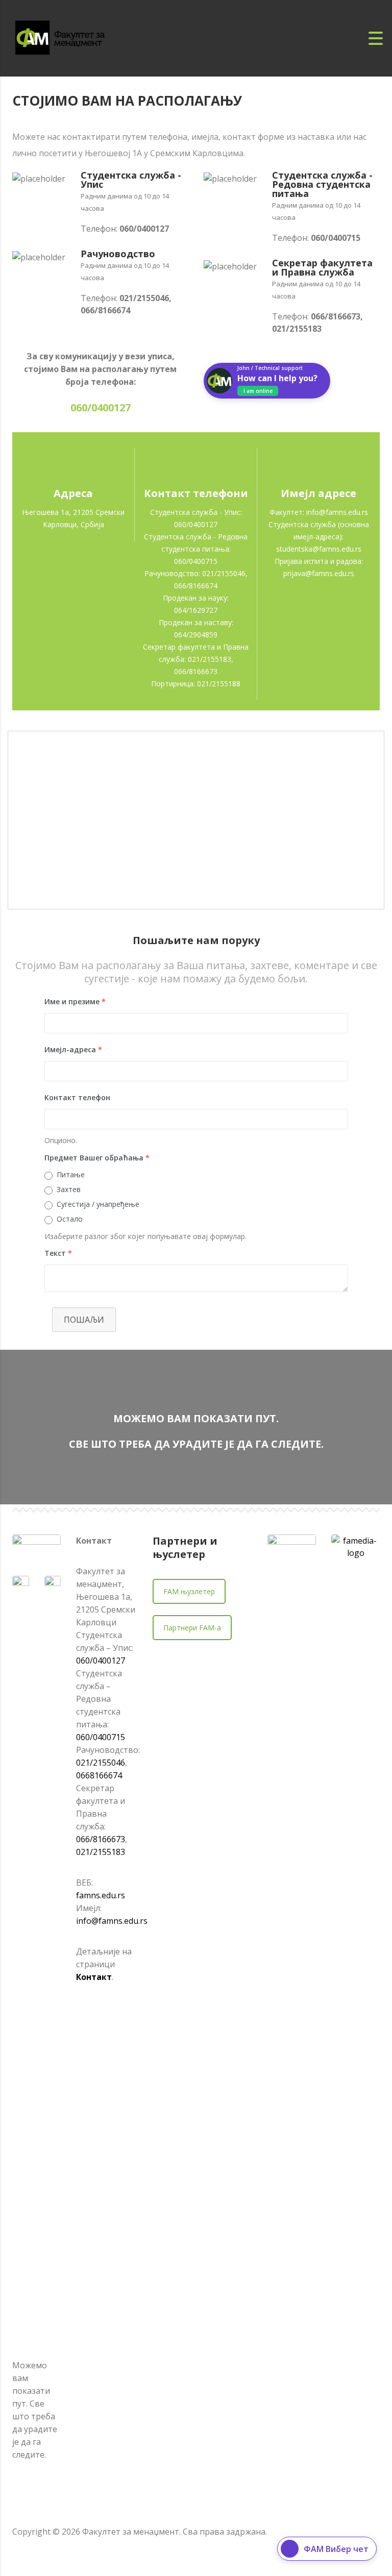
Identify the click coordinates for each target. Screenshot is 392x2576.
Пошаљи (84, 1320)
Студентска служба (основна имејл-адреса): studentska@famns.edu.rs (319, 537)
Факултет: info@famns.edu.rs (319, 512)
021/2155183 (101, 1852)
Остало (70, 1219)
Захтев (69, 1189)
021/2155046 (101, 1763)
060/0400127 (101, 1661)
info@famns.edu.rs (112, 1921)
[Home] (71, 37)
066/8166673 (101, 1839)
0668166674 (99, 1775)
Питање (71, 1174)
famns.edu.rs (101, 1895)
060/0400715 (101, 1737)
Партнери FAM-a (192, 1628)
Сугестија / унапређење (98, 1204)
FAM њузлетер (189, 1591)
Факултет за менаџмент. (131, 2532)
